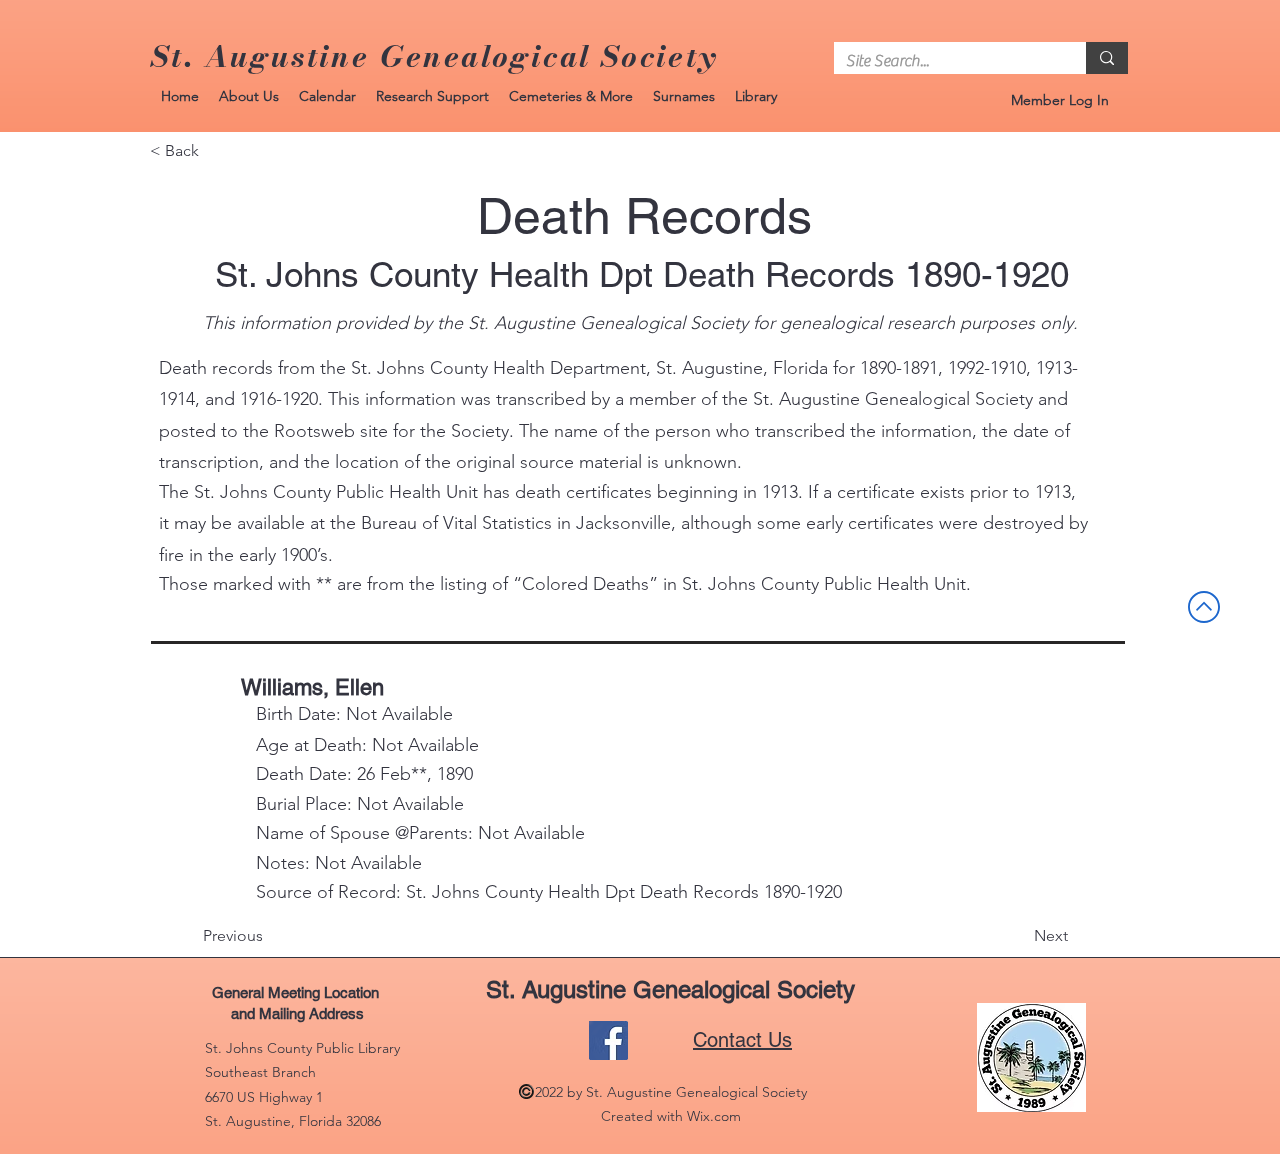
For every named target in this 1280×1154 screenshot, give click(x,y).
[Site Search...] (1107, 58)
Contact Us (742, 1040)
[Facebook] (608, 1040)
